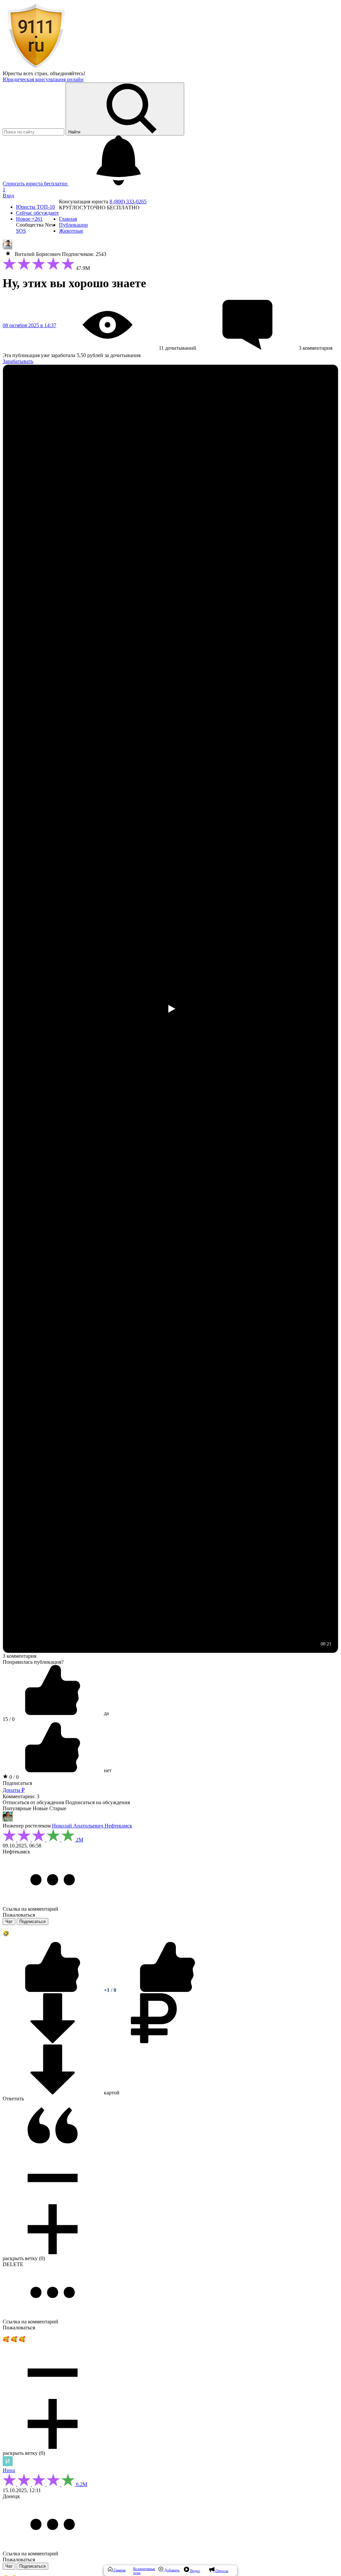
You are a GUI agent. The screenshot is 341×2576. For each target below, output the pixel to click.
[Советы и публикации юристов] (36, 67)
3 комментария (19, 1656)
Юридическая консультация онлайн (43, 79)
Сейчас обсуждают (37, 213)
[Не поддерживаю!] (168, 1990)
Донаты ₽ (14, 1790)
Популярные (17, 1808)
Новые (40, 1808)
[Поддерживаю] (53, 1990)
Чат (9, 1922)
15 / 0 (9, 1719)
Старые (58, 1808)
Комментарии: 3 (21, 1796)
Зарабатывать (18, 361)
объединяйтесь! (68, 73)
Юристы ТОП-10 (35, 207)
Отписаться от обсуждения (33, 1802)
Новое (29, 219)
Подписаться (17, 1783)
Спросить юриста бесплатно (36, 184)
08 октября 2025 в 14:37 (29, 325)
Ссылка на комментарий (30, 1909)
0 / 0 (13, 1777)
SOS (21, 231)
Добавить (171, 2570)
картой (111, 2093)
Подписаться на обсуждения (98, 1802)
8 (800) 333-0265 (128, 202)
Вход (8, 196)
